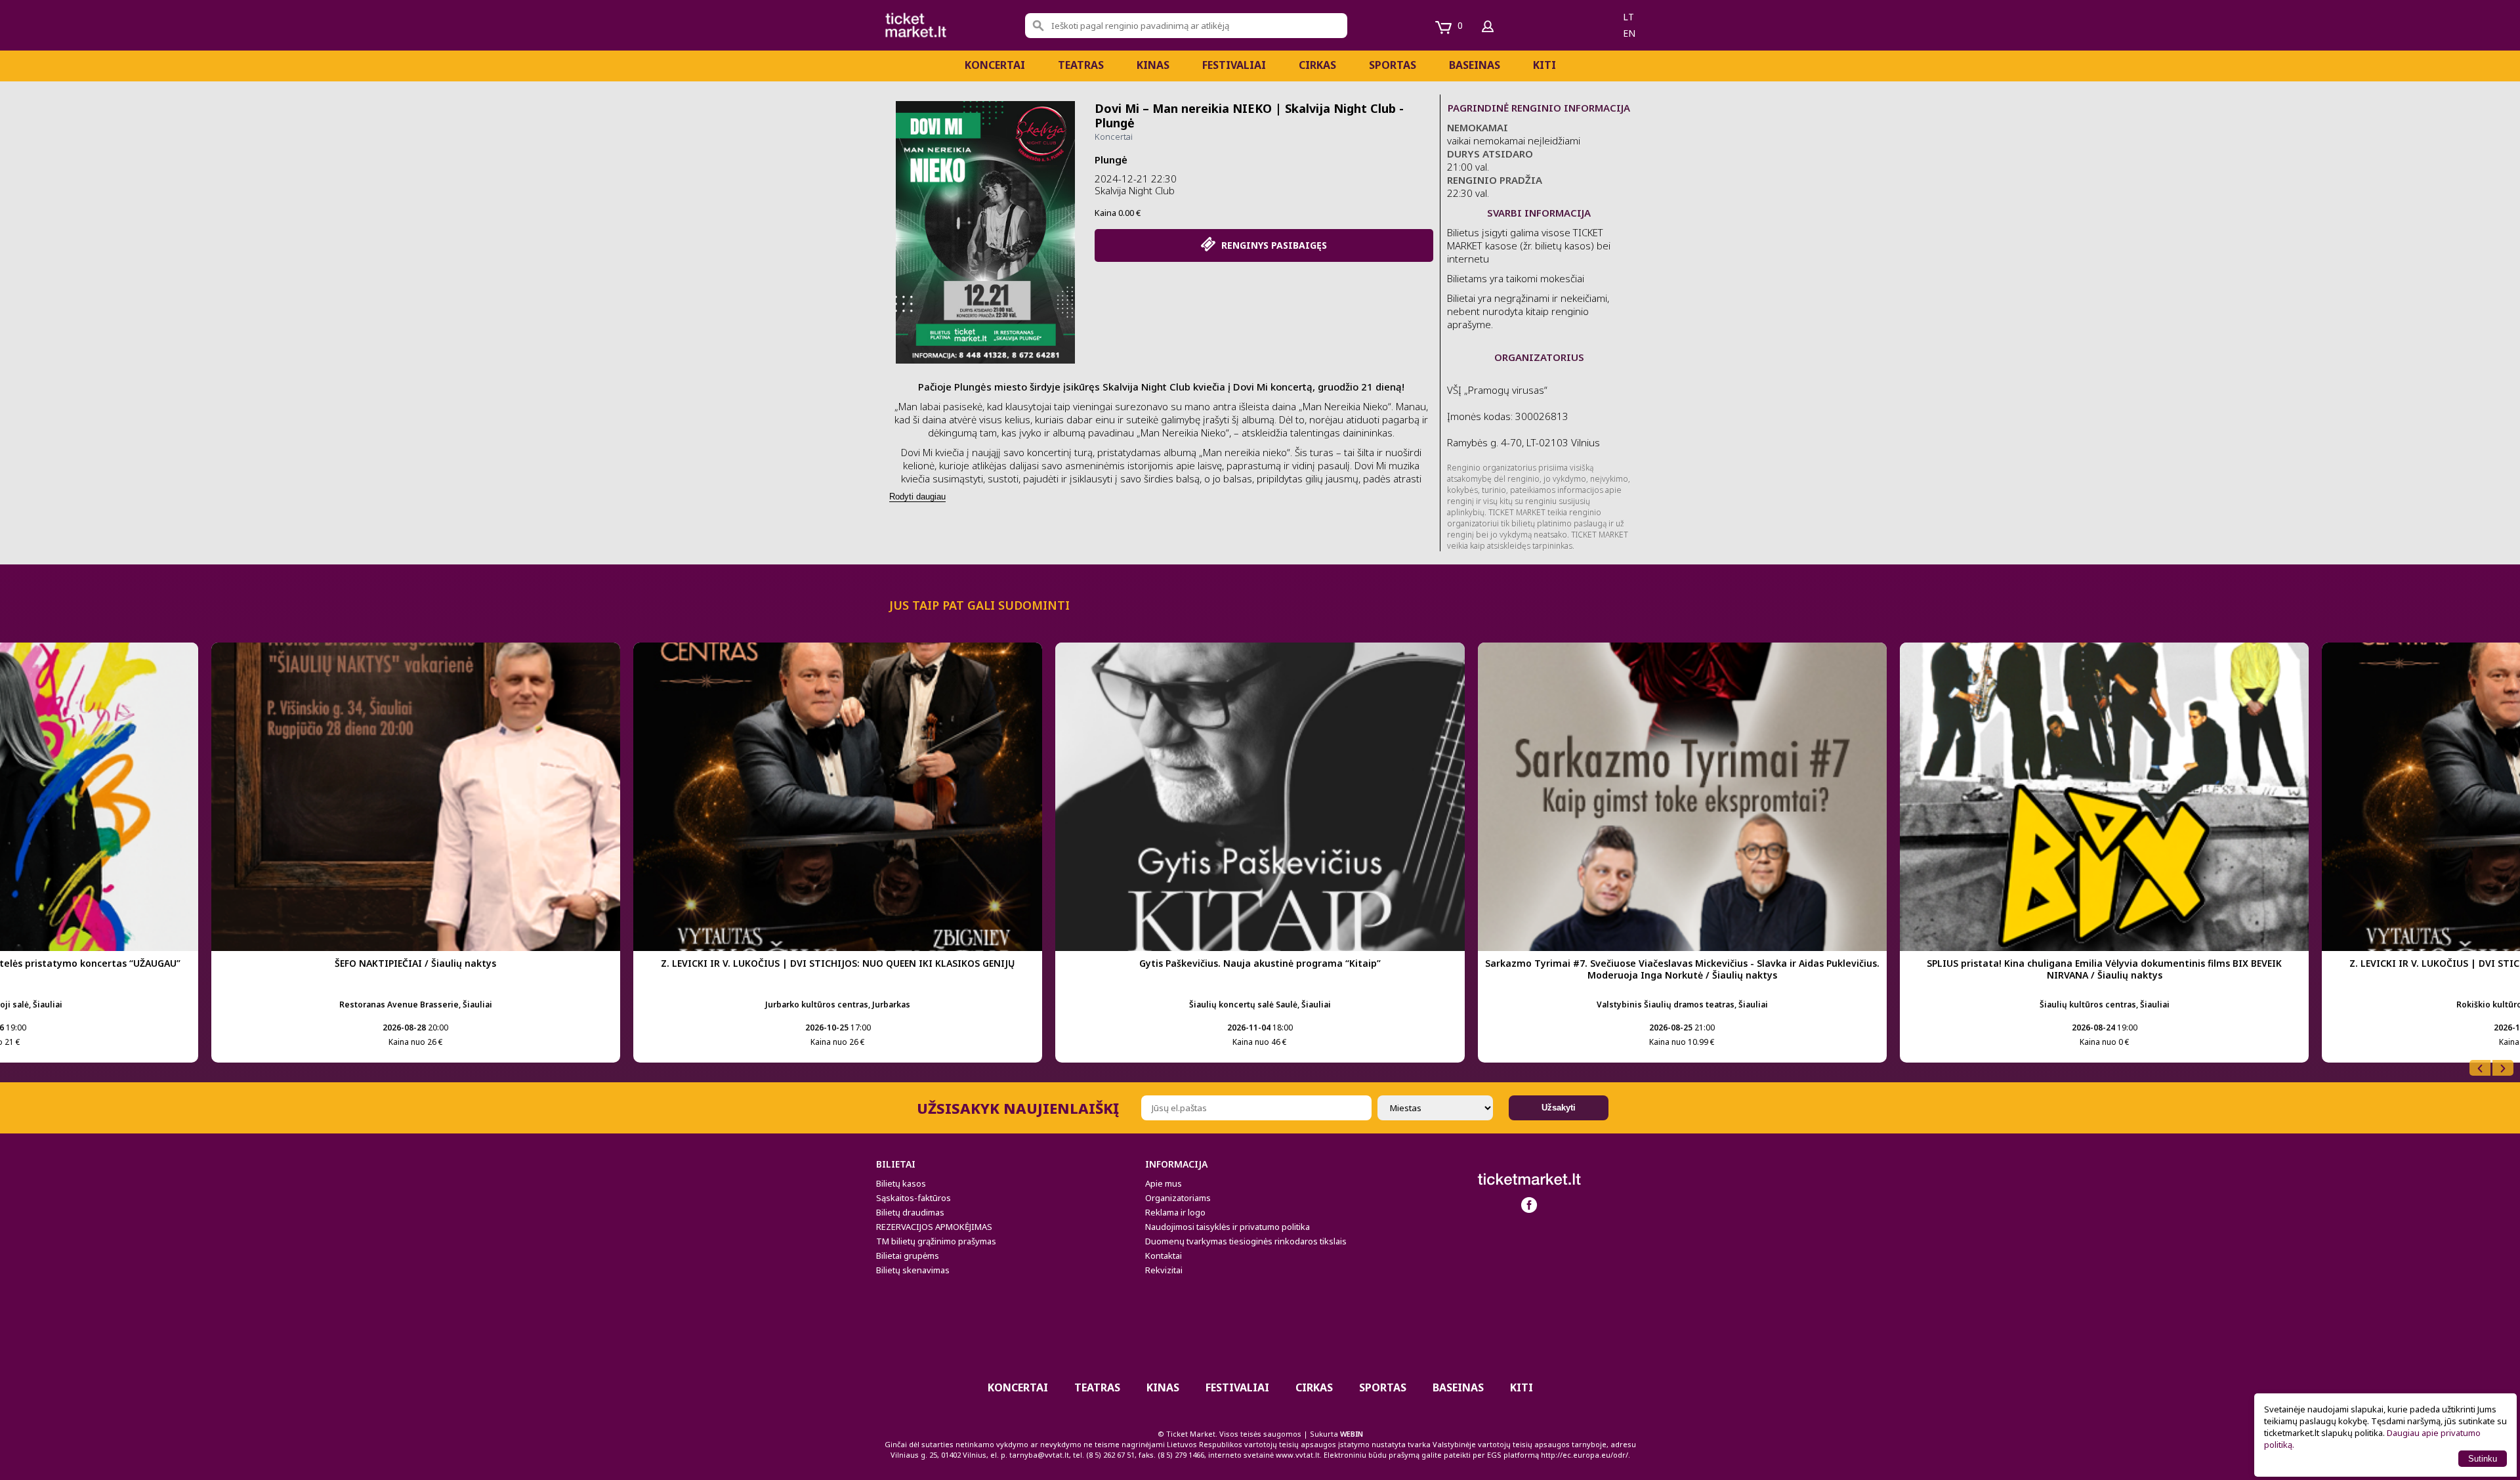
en (1629, 33)
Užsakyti (1559, 1108)
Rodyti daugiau (917, 497)
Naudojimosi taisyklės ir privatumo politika (1228, 1227)
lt (1628, 17)
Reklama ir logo (1175, 1212)
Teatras (1081, 65)
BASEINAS (1475, 65)
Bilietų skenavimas (913, 1270)
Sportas (1393, 65)
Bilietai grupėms (908, 1256)
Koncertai (995, 65)
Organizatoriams (1178, 1198)
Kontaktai (1164, 1256)
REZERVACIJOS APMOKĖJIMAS (934, 1227)
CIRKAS (1317, 65)
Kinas (1153, 65)
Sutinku (2483, 1459)
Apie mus (1164, 1183)
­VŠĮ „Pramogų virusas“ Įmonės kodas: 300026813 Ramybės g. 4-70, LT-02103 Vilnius (1523, 416)
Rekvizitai (1164, 1270)
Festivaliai (1234, 65)
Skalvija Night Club (1135, 190)
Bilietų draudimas (910, 1212)
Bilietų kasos (901, 1183)
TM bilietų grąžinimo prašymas (936, 1241)
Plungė (1111, 159)
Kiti (1544, 65)
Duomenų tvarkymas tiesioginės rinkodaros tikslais (1246, 1241)
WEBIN (1352, 1434)
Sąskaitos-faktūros (913, 1198)
